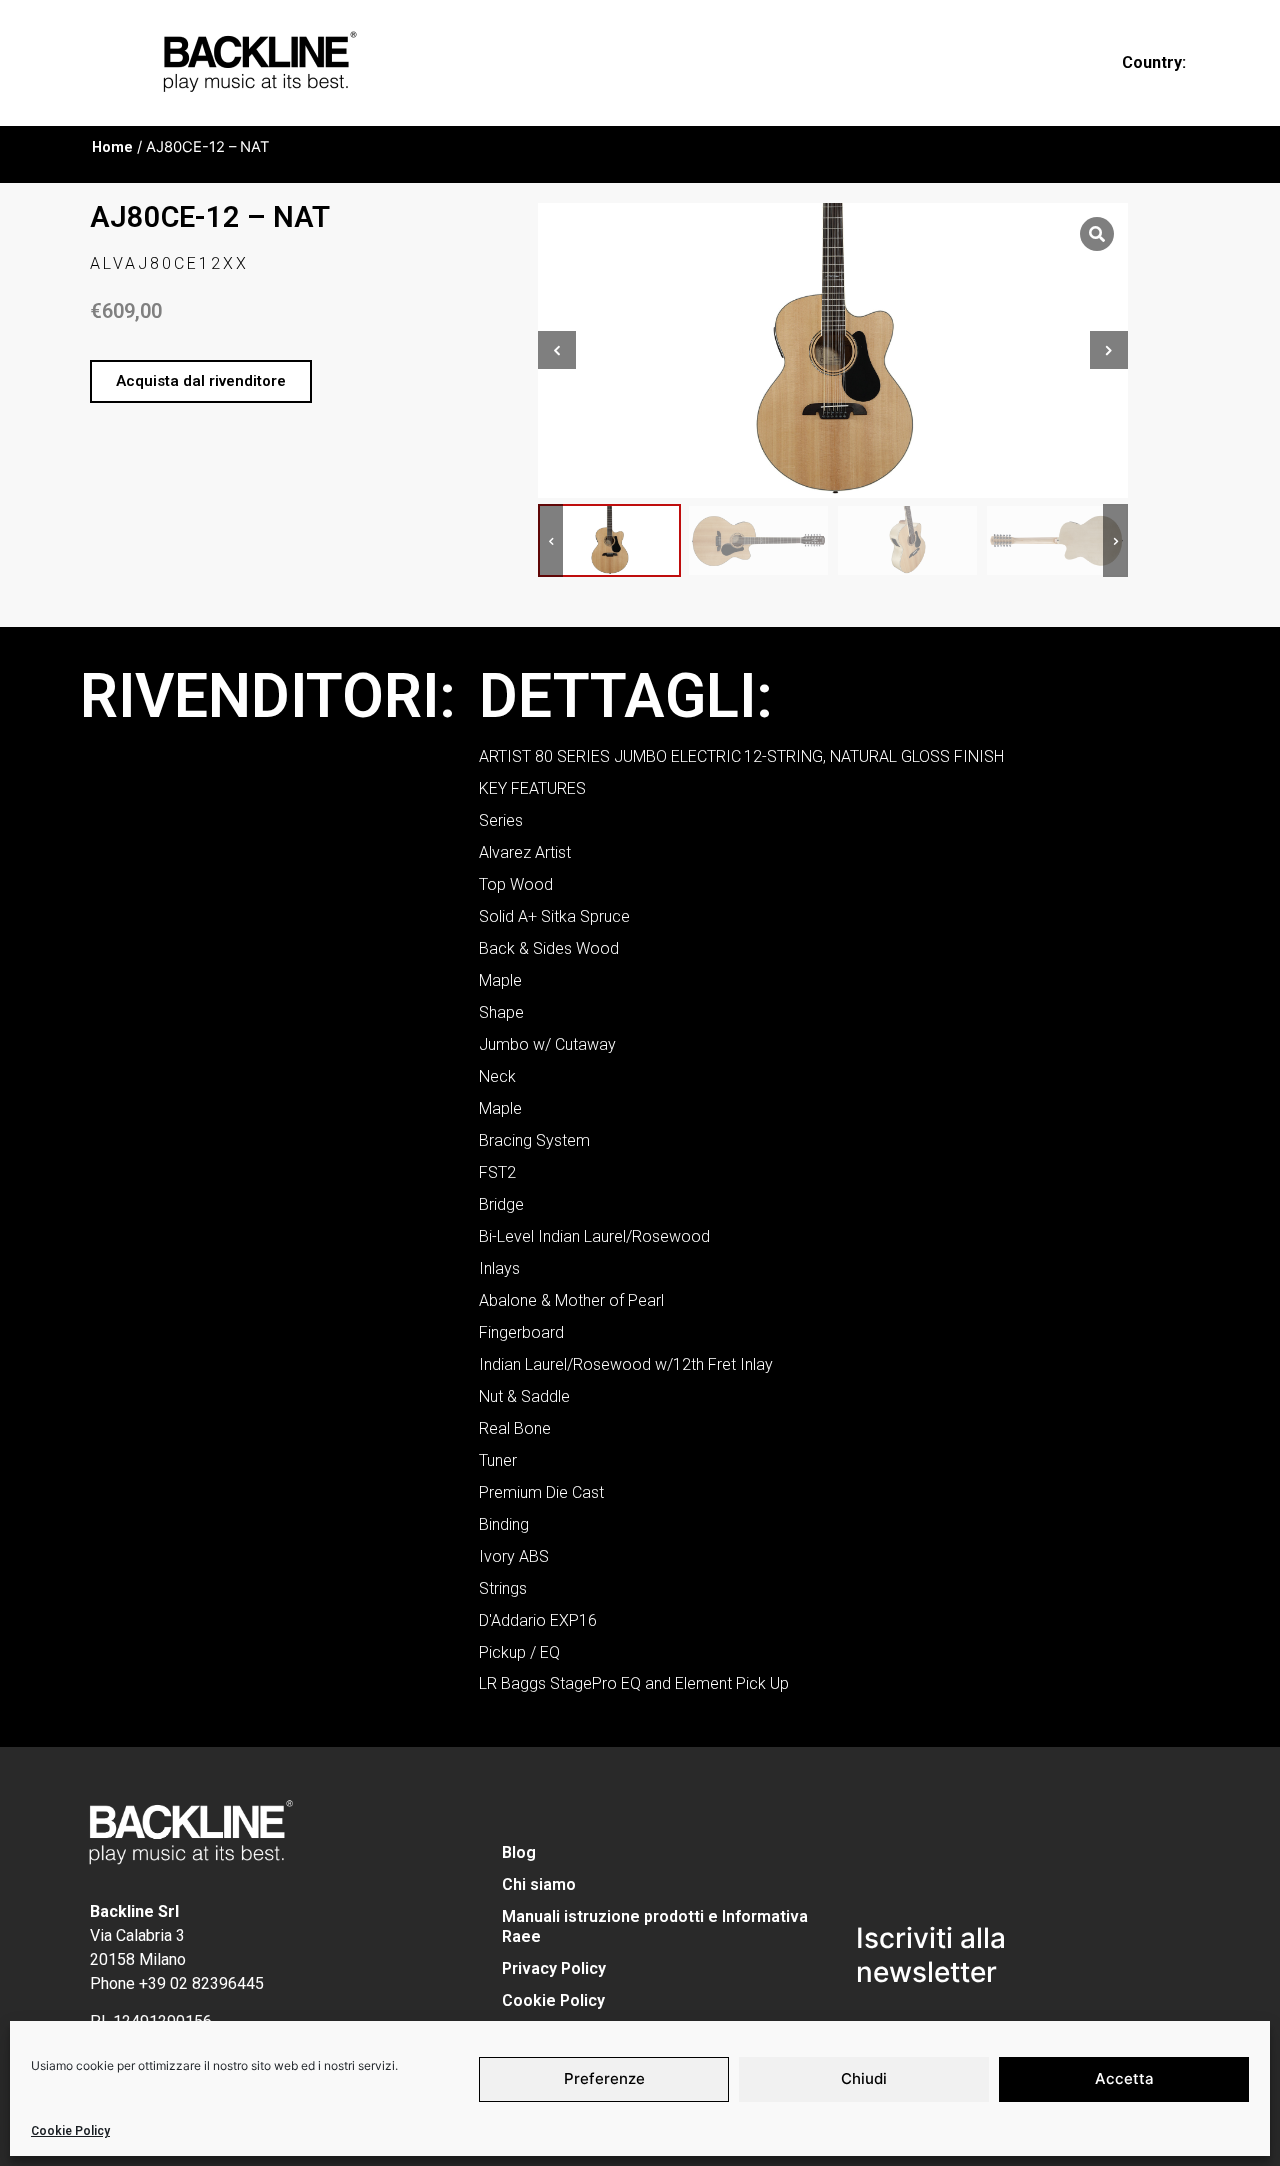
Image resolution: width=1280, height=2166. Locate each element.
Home (112, 147)
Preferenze (604, 2078)
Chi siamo (539, 1884)
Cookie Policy (70, 2131)
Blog (519, 1852)
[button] (201, 381)
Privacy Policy (554, 1968)
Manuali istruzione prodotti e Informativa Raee (655, 1926)
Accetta (1124, 2078)
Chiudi (864, 2078)
